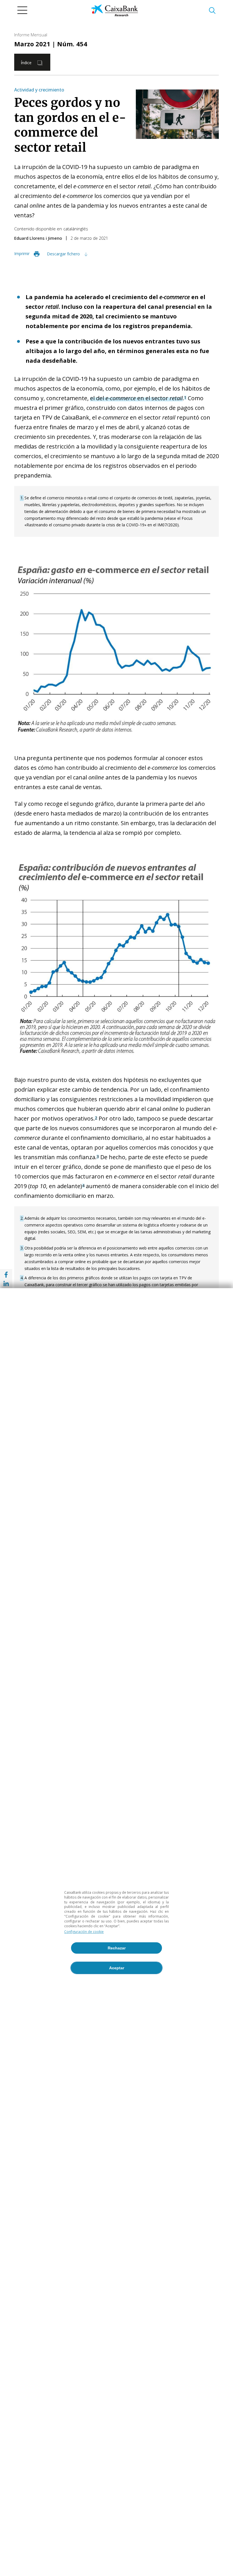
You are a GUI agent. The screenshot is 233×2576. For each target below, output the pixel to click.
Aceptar (117, 1968)
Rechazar (117, 1948)
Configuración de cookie (84, 1932)
